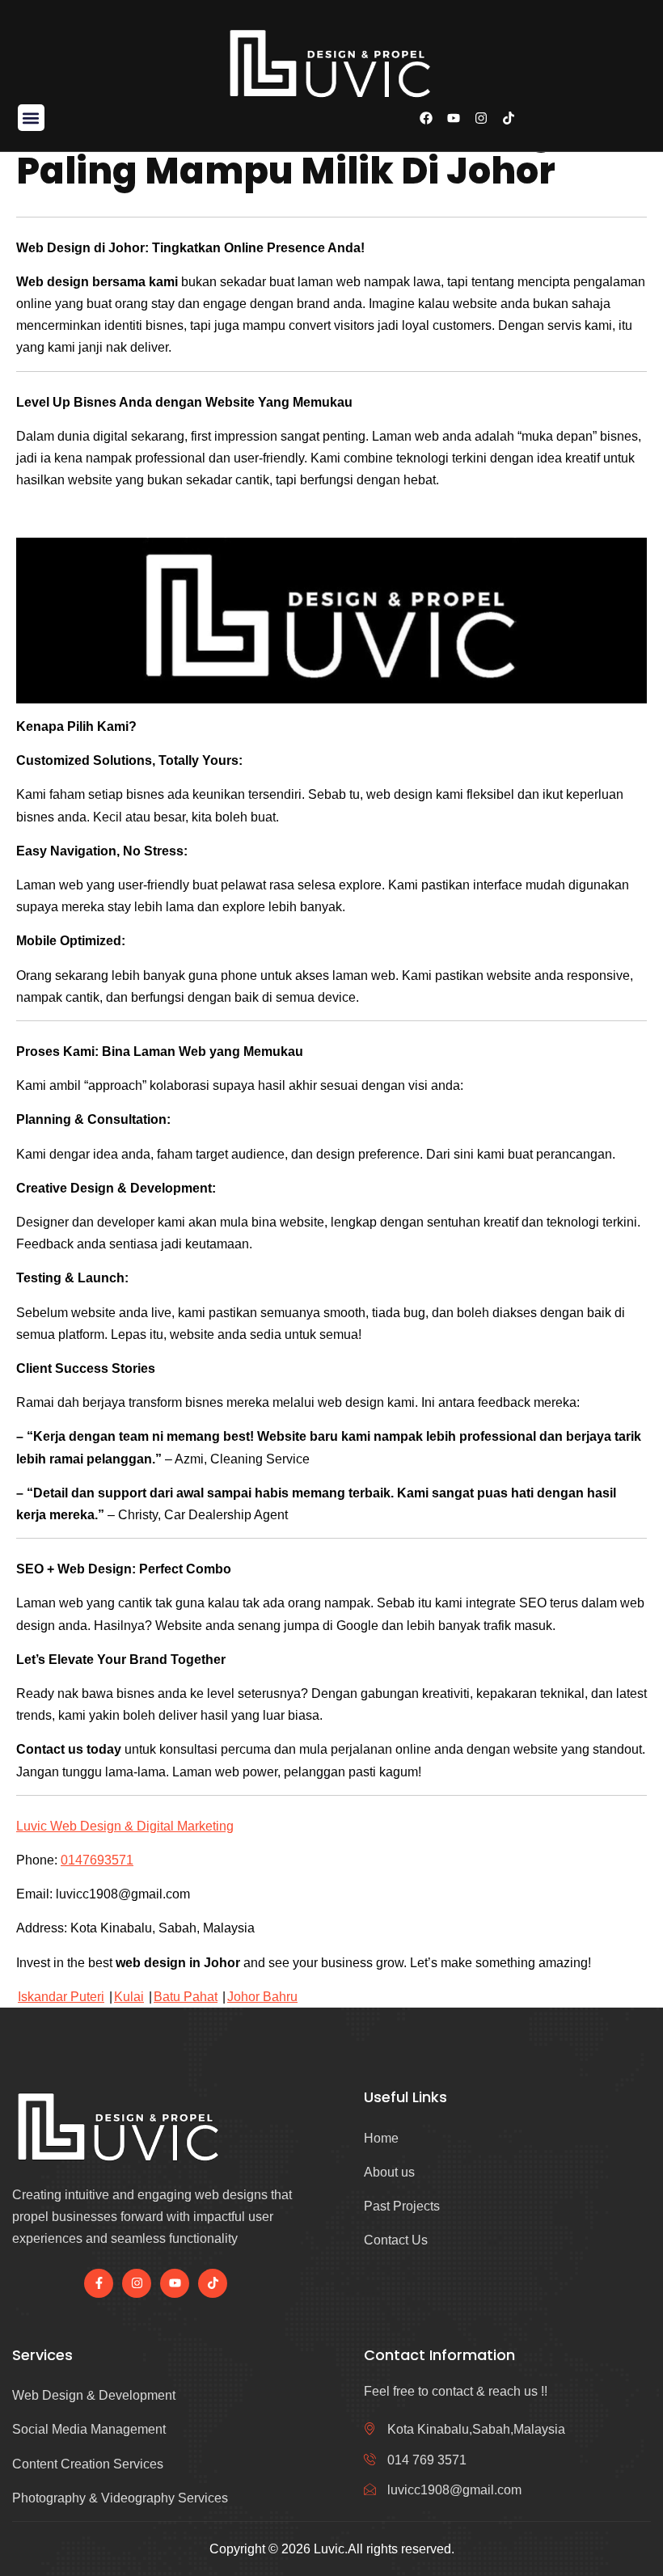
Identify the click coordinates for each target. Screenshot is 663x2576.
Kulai (129, 1997)
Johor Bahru (262, 1997)
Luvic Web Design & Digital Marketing (125, 1826)
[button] (31, 118)
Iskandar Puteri (61, 1997)
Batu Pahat (186, 1997)
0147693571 (97, 1860)
